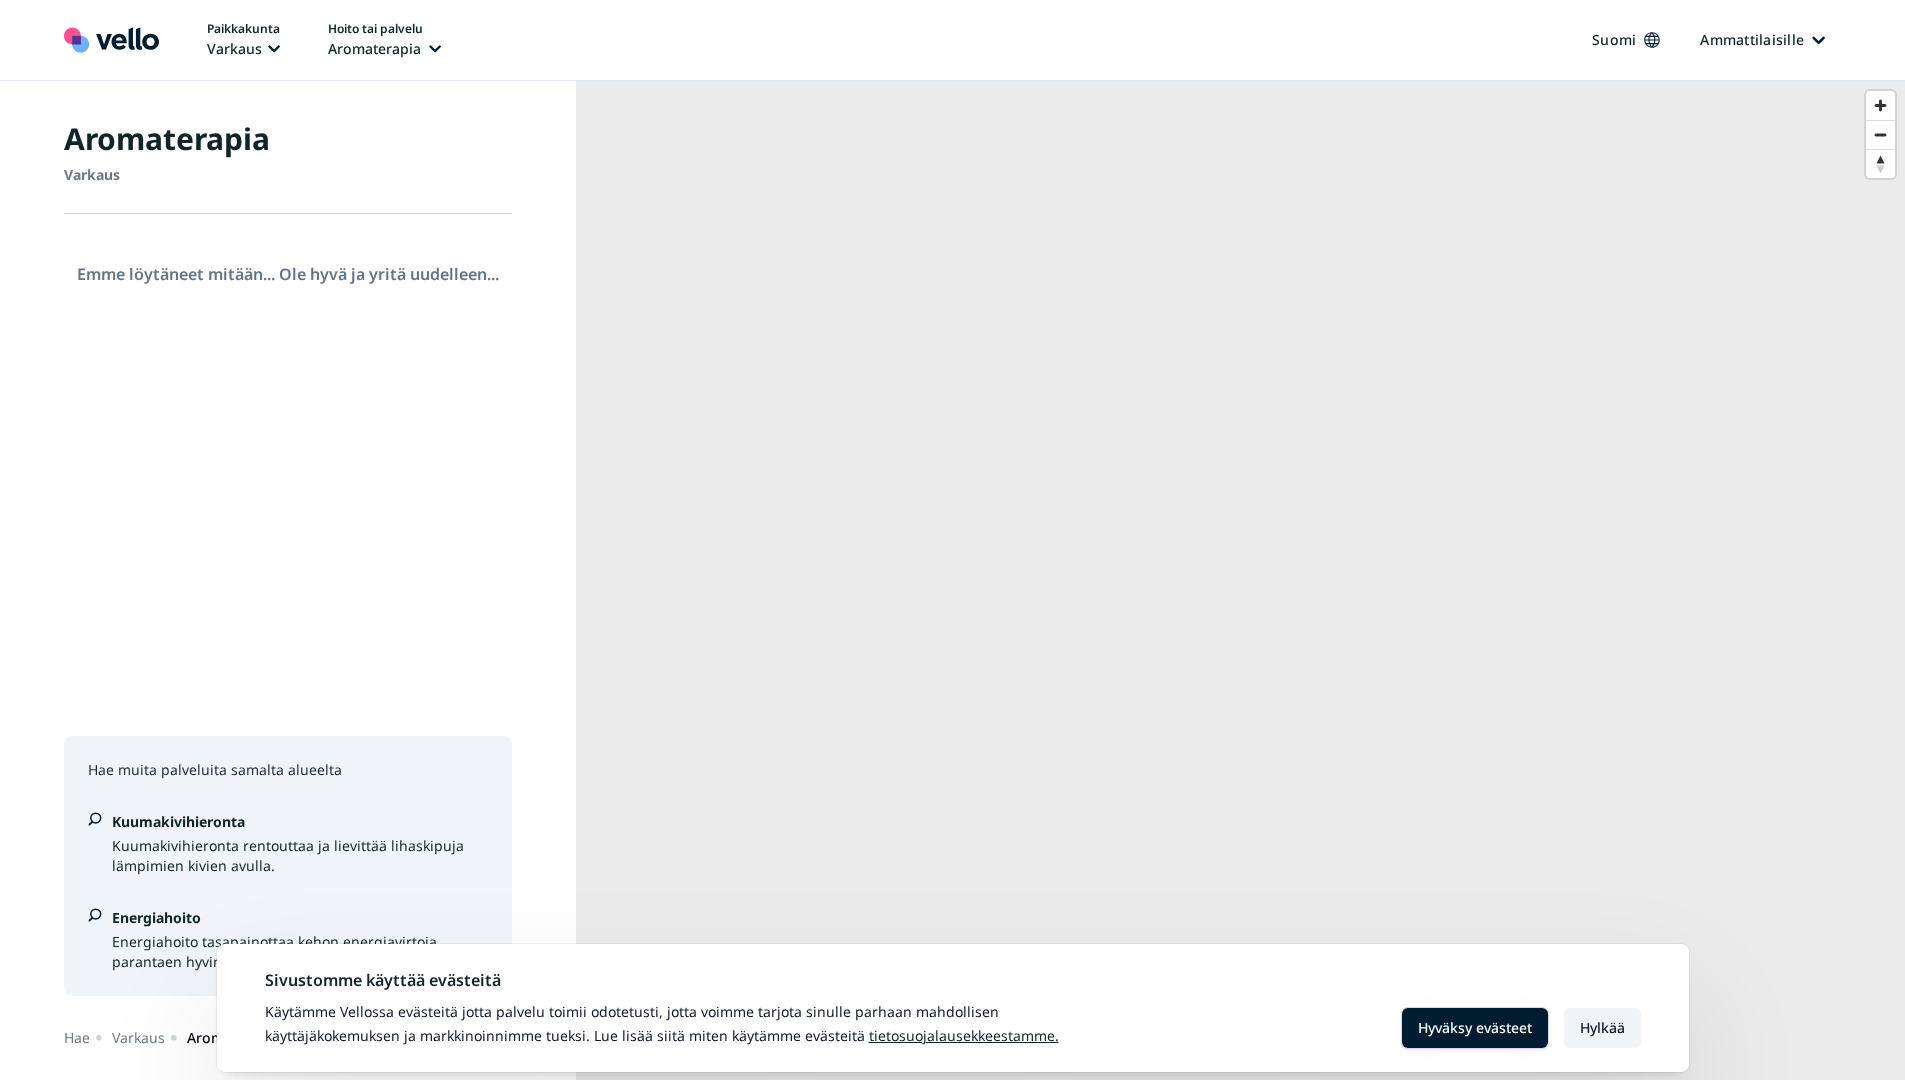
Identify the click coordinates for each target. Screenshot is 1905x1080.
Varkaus (138, 1037)
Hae (77, 1037)
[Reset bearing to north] (1880, 163)
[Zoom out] (1880, 134)
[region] (1240, 580)
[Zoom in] (1880, 105)
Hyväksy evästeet (1475, 1027)
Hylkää (1602, 1027)
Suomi (1614, 39)
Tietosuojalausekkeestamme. (964, 1035)
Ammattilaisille (1752, 39)
